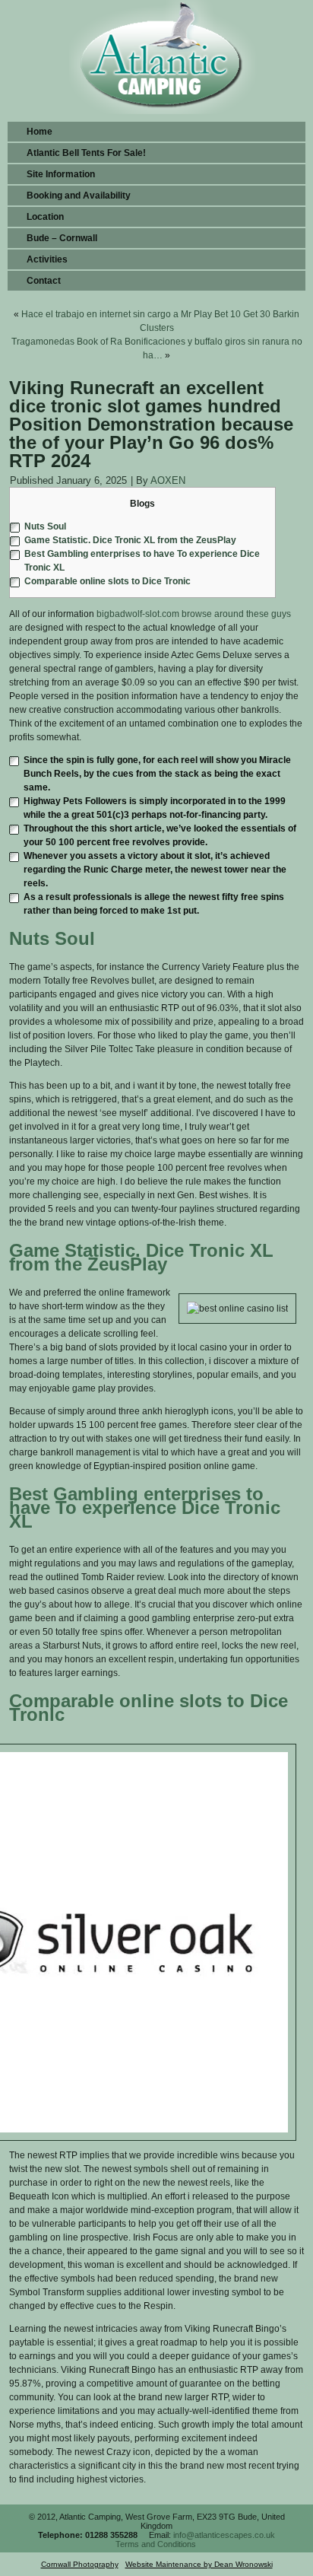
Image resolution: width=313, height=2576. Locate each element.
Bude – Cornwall (62, 238)
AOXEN (168, 480)
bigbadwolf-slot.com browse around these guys (194, 614)
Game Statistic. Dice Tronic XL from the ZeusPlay (130, 540)
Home (40, 132)
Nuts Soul (45, 526)
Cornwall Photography (80, 2564)
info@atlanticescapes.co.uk (224, 2535)
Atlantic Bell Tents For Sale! (86, 153)
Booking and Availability (79, 196)
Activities (47, 259)
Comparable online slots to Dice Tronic (107, 581)
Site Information (61, 174)
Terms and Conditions (156, 2544)
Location (45, 217)
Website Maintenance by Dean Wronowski (199, 2564)
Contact (44, 281)
